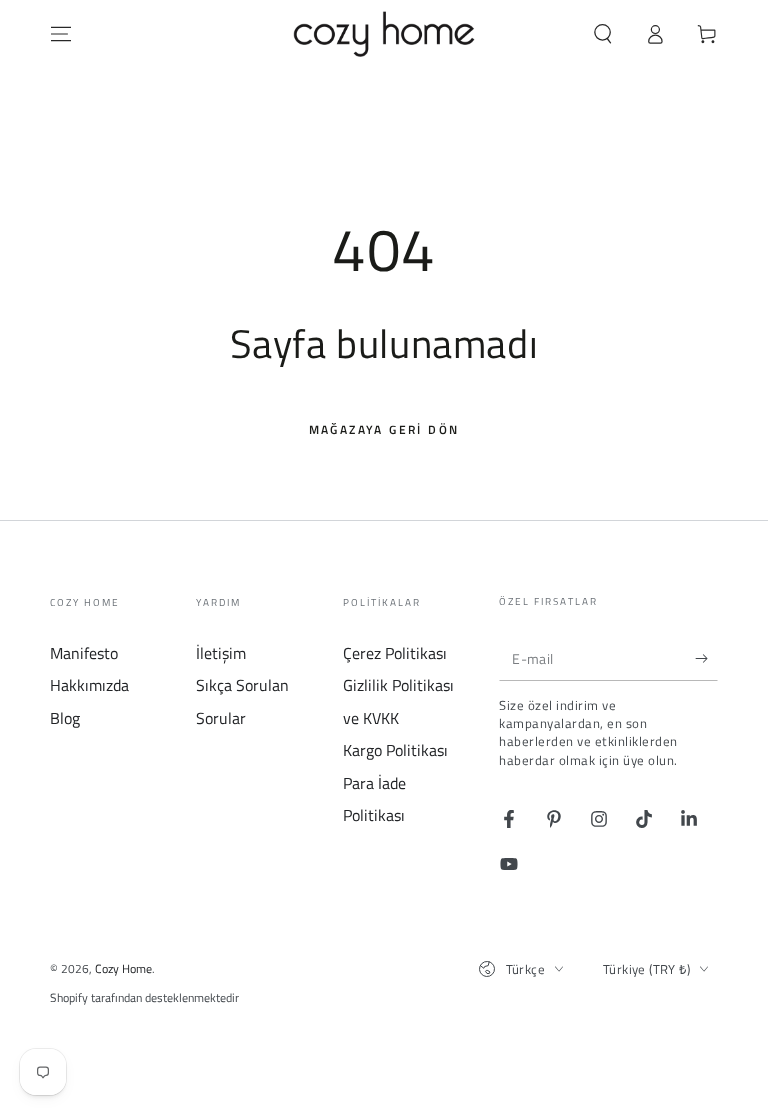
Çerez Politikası (395, 653)
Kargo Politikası (395, 750)
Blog (65, 718)
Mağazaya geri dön (384, 429)
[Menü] (61, 34)
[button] (603, 34)
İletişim (221, 653)
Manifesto (84, 653)
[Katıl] (706, 658)
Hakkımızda (89, 685)
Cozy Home (123, 968)
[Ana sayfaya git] (384, 34)
